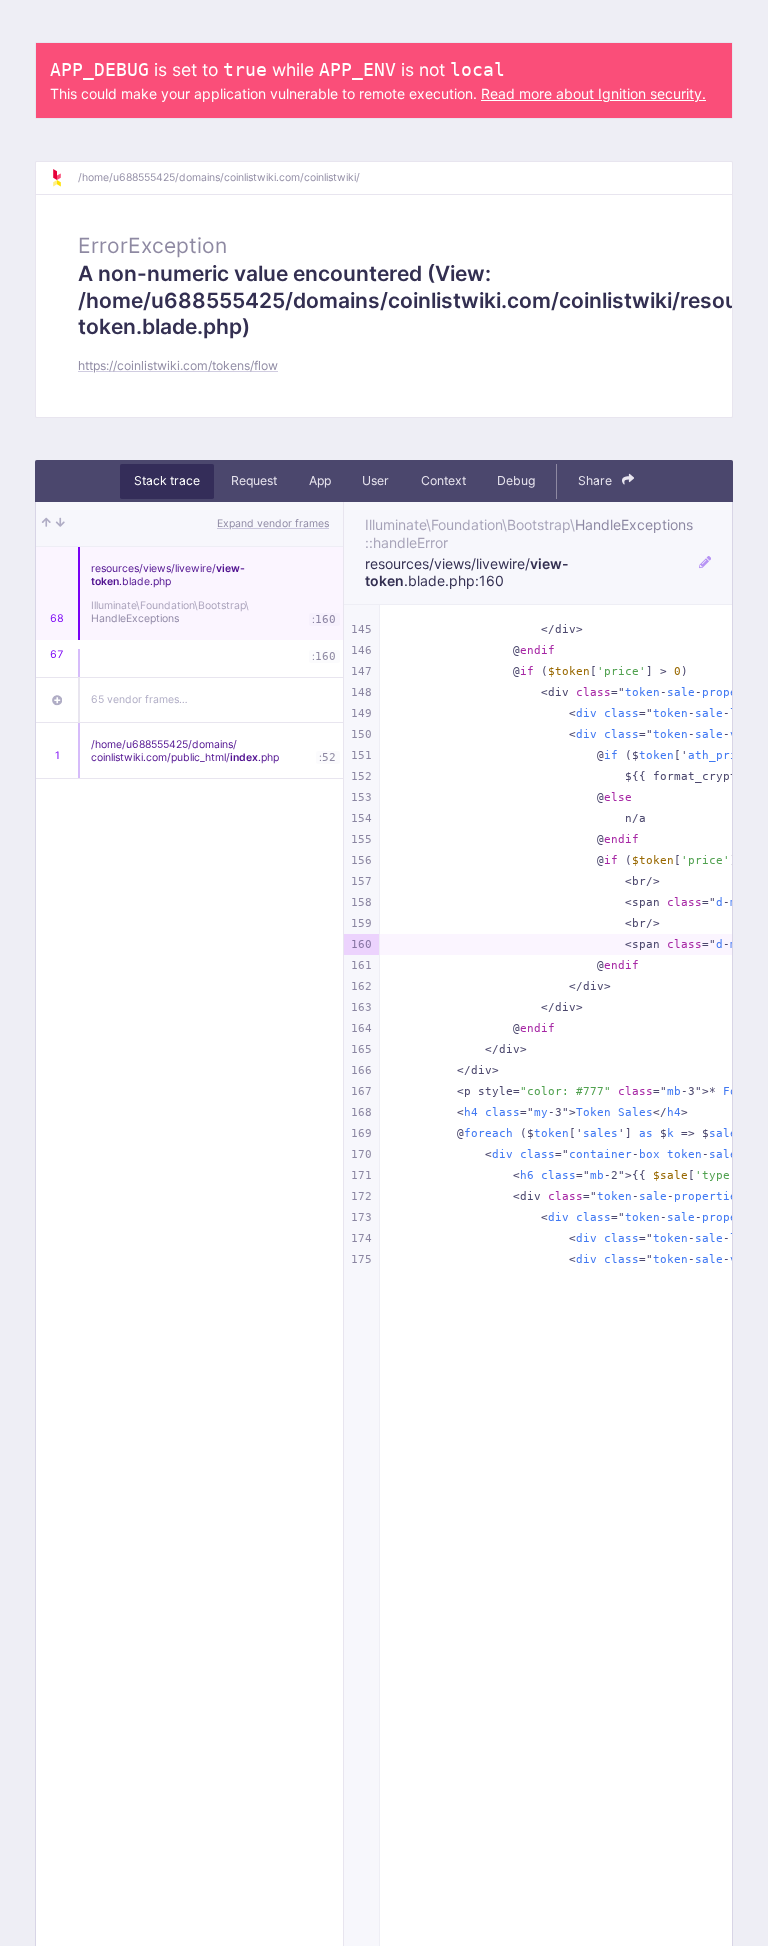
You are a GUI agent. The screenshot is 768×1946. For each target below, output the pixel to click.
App (320, 480)
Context (443, 480)
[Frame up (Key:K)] (46, 524)
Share (596, 480)
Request (254, 480)
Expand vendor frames (273, 523)
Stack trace (167, 480)
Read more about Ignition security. (593, 93)
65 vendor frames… (139, 699)
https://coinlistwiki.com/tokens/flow (178, 365)
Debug (516, 480)
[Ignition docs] (64, 178)
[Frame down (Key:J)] (60, 524)
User (375, 480)
